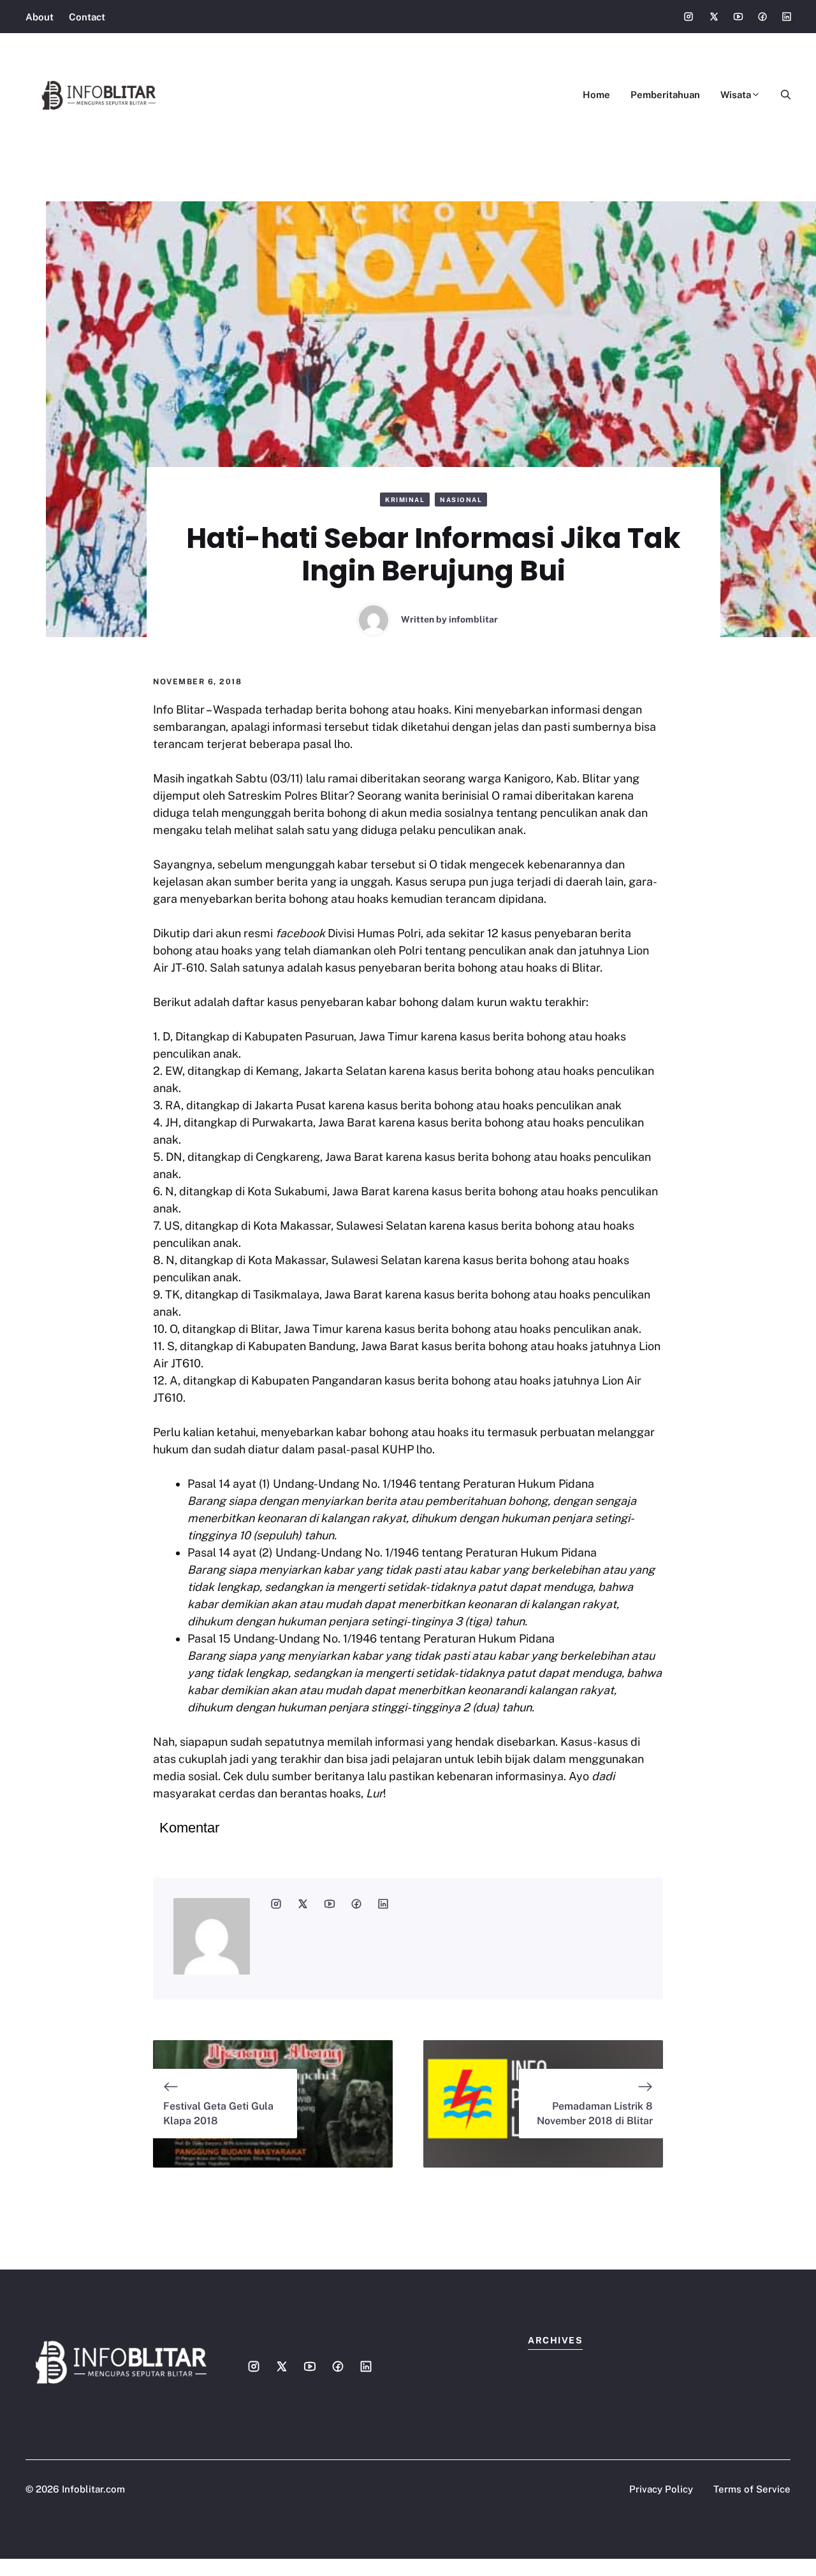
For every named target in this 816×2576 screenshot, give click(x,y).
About (40, 17)
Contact (87, 17)
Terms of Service (752, 2489)
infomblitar (473, 619)
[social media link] (276, 1904)
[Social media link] (688, 17)
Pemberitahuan (665, 95)
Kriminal (405, 500)
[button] (781, 95)
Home (596, 95)
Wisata (736, 95)
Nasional (461, 500)
